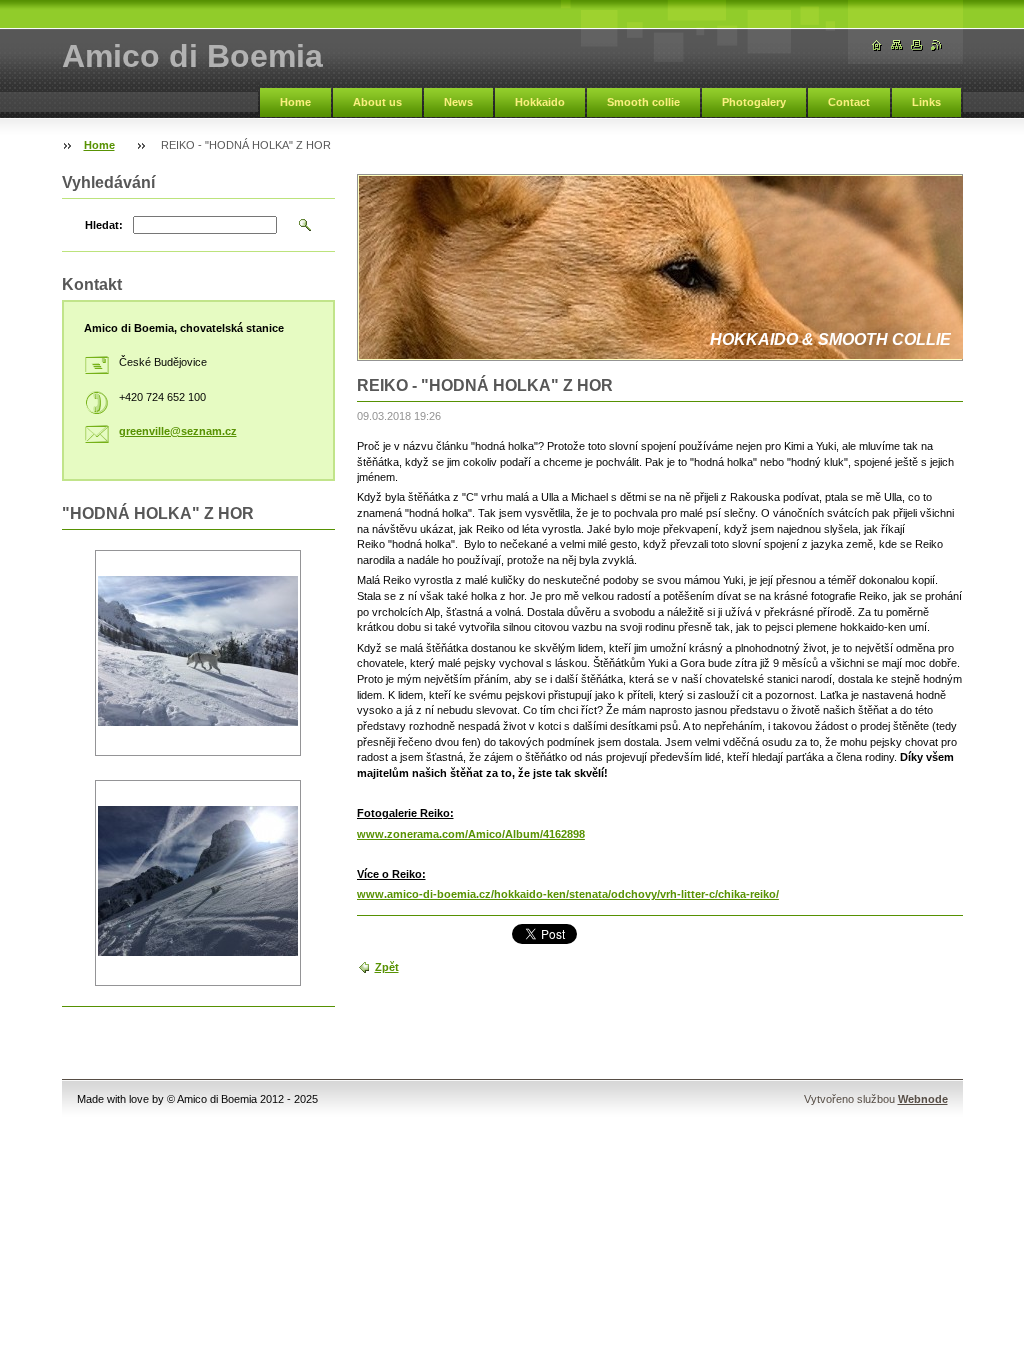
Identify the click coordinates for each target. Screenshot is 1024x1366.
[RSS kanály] (937, 45)
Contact (849, 102)
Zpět (387, 967)
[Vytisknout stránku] (917, 45)
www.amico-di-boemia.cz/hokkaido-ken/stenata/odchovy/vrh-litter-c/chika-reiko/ (568, 894)
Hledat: (104, 225)
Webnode (923, 1099)
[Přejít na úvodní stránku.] (877, 45)
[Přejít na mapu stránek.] (897, 45)
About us (377, 102)
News (458, 102)
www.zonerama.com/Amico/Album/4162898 (471, 834)
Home (295, 102)
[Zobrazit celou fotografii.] (198, 653)
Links (926, 102)
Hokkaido (540, 102)
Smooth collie (643, 102)
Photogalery (754, 102)
